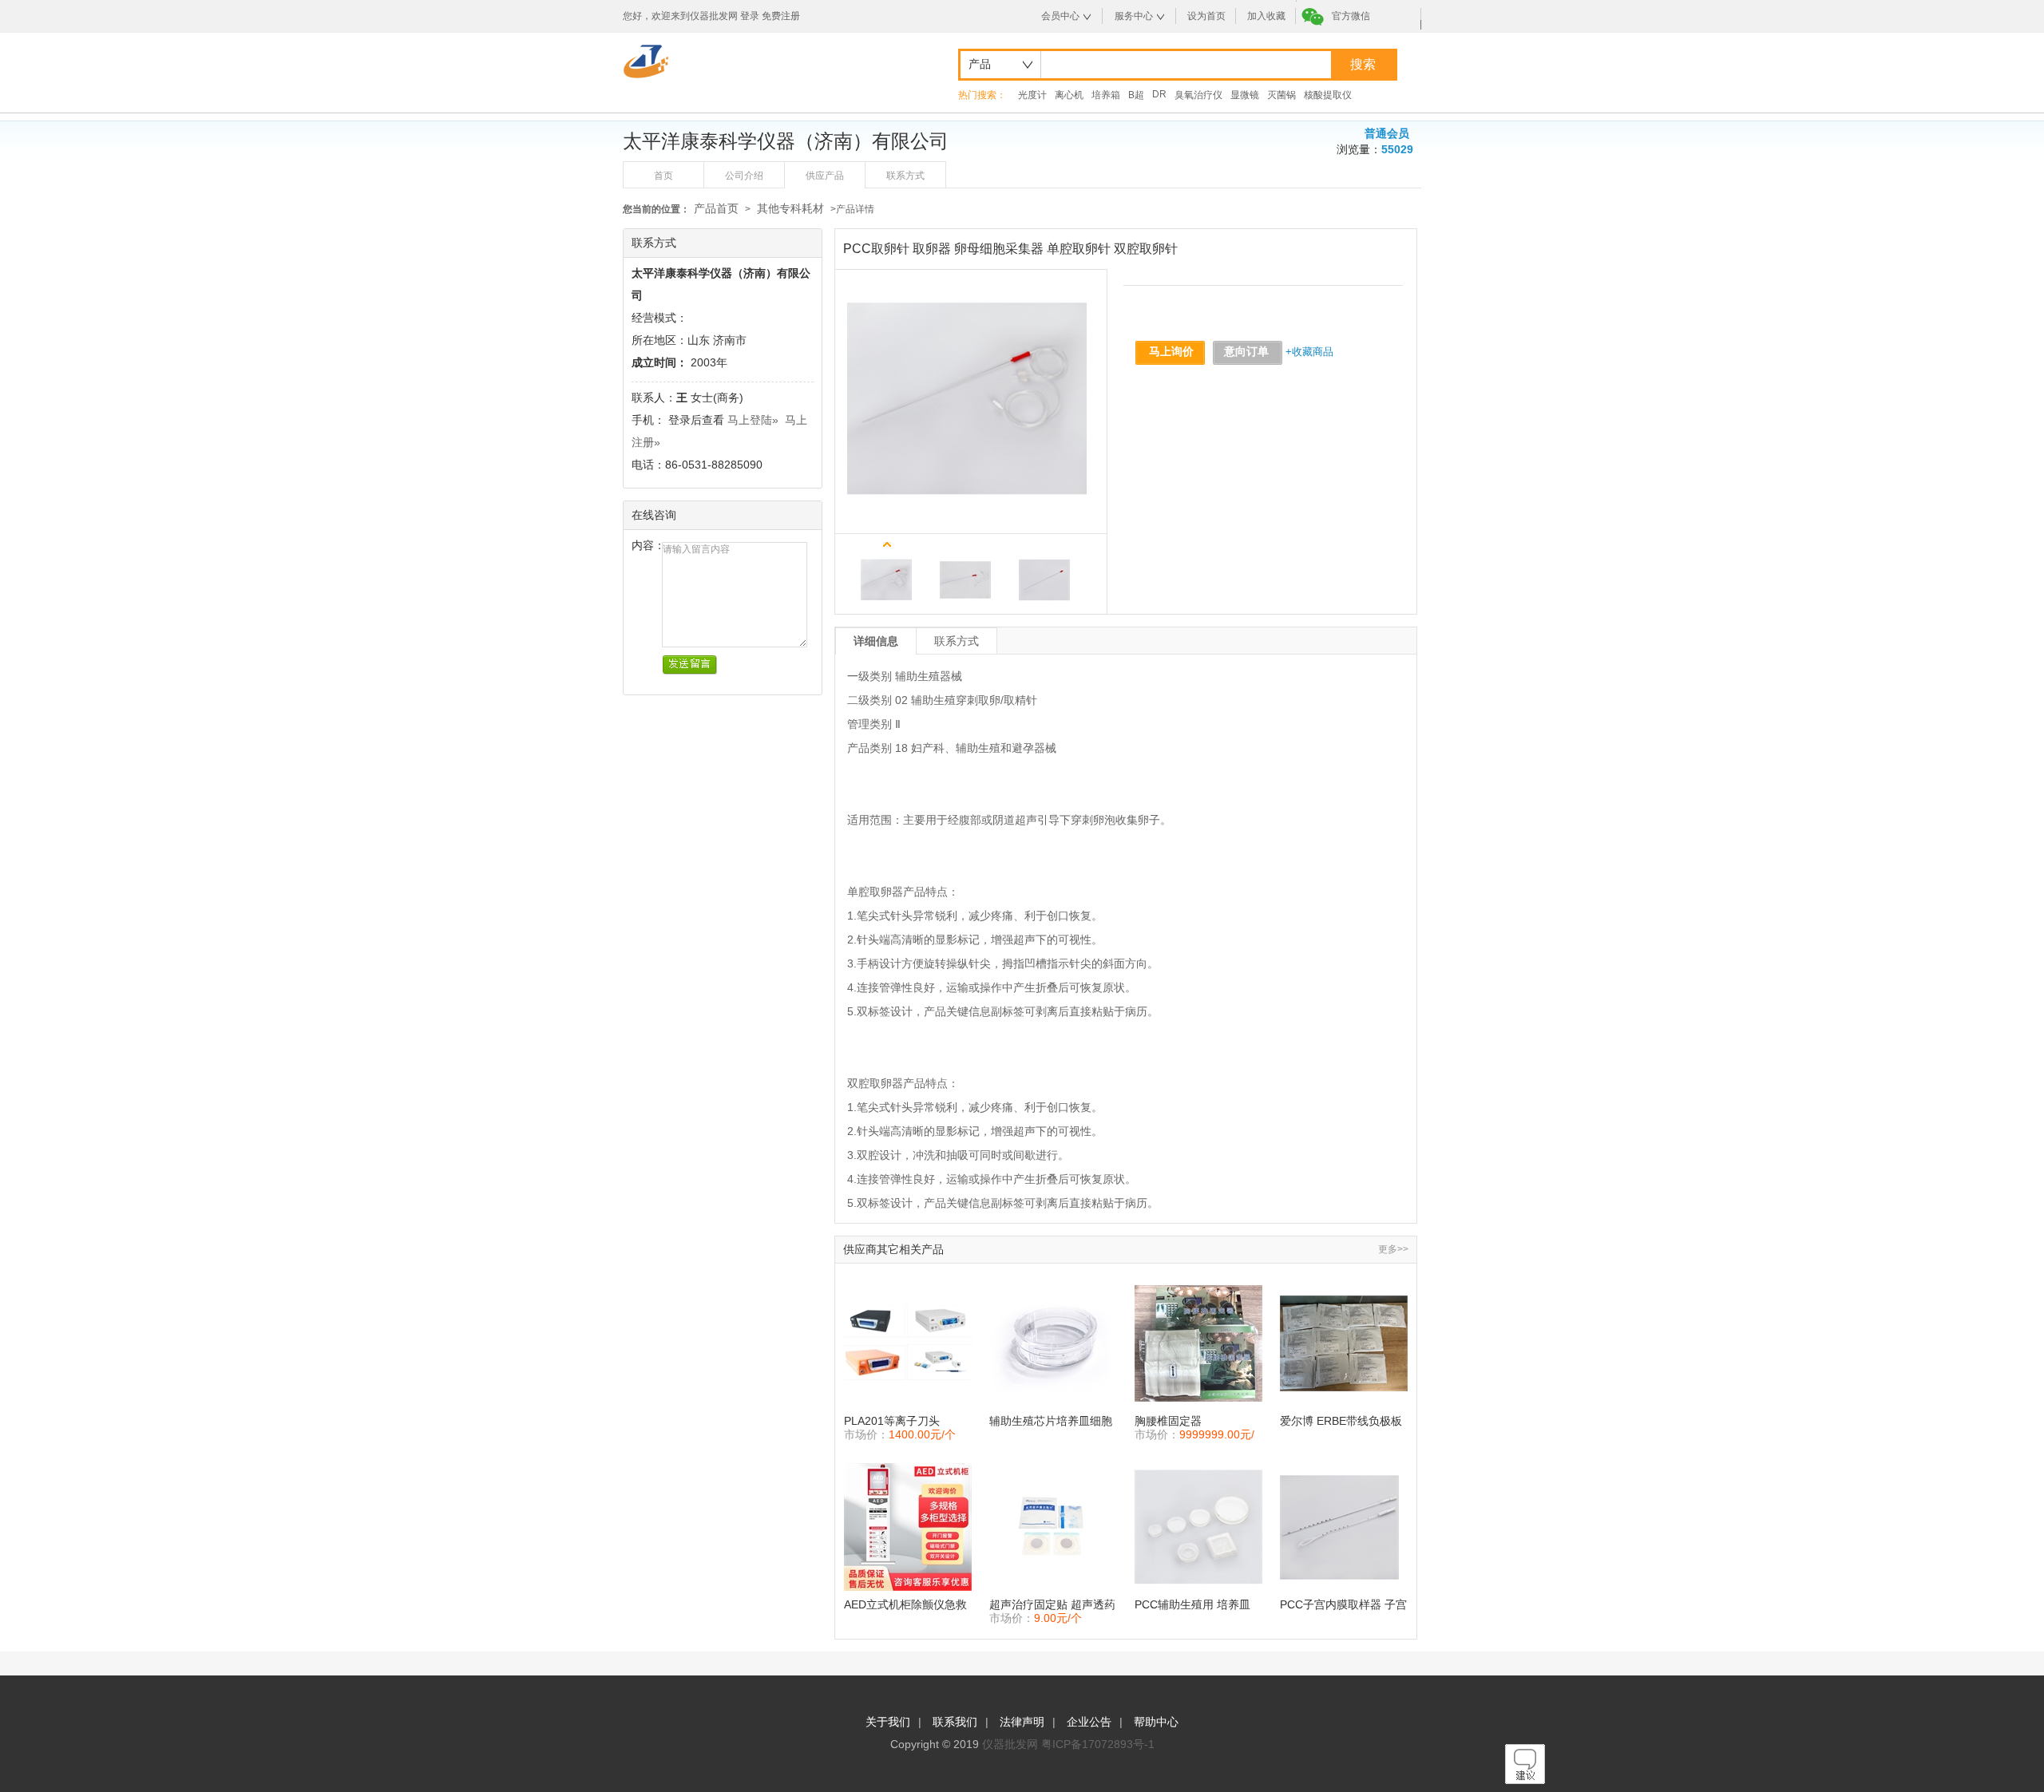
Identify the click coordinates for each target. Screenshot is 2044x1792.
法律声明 (1022, 1722)
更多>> (1393, 1249)
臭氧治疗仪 (1198, 95)
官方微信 (1351, 16)
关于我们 (888, 1722)
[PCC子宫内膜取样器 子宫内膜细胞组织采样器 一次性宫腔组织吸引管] (1344, 1527)
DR (1159, 94)
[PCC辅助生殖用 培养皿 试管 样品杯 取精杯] (1198, 1527)
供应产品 (825, 176)
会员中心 (1060, 16)
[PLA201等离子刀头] (908, 1343)
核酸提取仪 (1328, 95)
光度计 (1032, 95)
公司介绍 (744, 176)
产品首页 (716, 208)
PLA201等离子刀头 (892, 1421)
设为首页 (1206, 16)
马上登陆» (753, 420)
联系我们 (955, 1722)
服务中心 (1134, 16)
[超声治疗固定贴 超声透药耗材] (1053, 1527)
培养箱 (1106, 95)
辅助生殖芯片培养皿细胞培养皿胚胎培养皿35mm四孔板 (1051, 1421)
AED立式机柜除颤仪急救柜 (905, 1605)
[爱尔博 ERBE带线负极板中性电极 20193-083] (1344, 1343)
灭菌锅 (1281, 95)
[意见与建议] (1525, 1780)
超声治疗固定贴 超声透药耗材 (1052, 1605)
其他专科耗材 (790, 208)
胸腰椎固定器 (1168, 1421)
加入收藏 (1266, 16)
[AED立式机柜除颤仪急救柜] (908, 1527)
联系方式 (905, 176)
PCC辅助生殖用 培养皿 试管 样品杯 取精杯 (1192, 1605)
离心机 (1069, 95)
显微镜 (1245, 95)
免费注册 (781, 16)
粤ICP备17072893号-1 (1098, 1744)
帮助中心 (1156, 1722)
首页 (664, 176)
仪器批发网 (1010, 1744)
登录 (750, 16)
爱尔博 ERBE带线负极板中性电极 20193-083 (1341, 1421)
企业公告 (1089, 1722)
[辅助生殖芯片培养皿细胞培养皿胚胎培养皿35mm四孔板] (1053, 1343)
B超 (1136, 95)
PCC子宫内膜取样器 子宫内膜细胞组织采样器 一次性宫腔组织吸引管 (1343, 1605)
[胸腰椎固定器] (1198, 1343)
